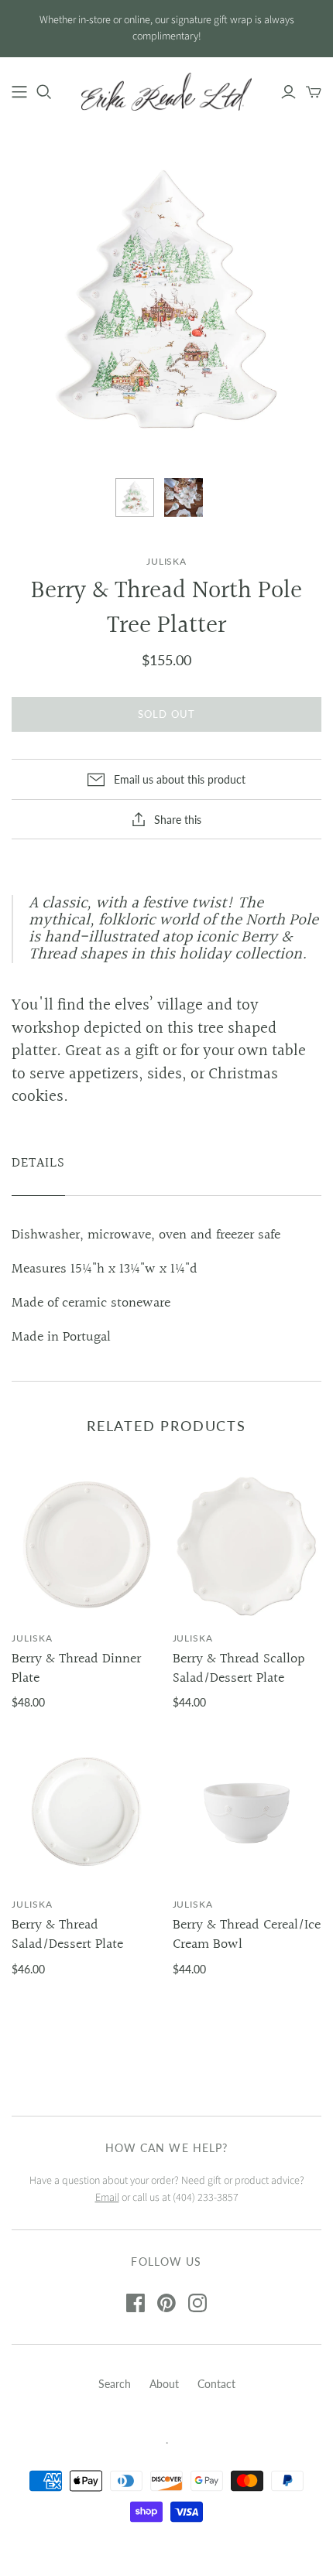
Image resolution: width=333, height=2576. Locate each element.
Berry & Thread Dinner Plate (76, 1669)
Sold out (166, 714)
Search (115, 2384)
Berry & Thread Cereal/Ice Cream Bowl (247, 1935)
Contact (216, 2384)
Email (107, 2198)
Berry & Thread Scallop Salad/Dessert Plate (239, 1669)
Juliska (32, 1638)
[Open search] (44, 92)
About (164, 2384)
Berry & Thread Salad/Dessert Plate (67, 1935)
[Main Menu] (19, 92)
